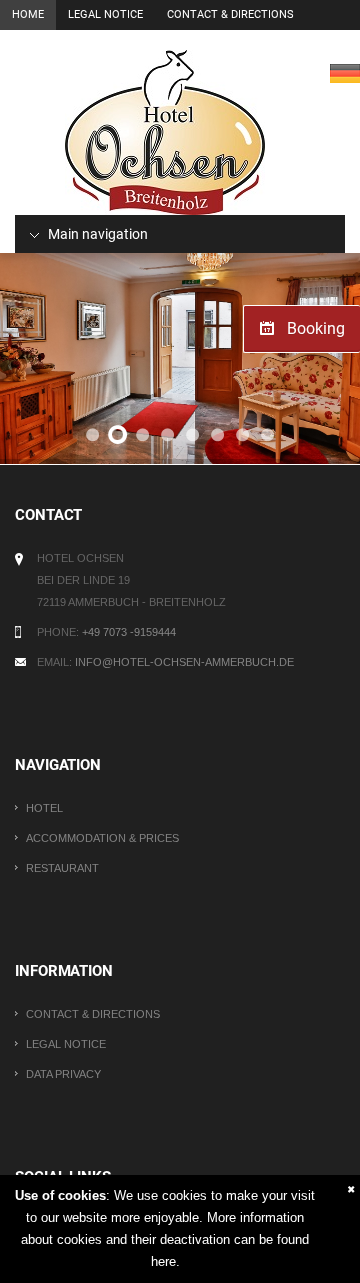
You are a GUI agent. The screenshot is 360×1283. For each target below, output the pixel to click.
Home (28, 14)
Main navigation (96, 234)
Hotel (44, 808)
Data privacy (63, 1074)
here (163, 1261)
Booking (316, 328)
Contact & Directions (230, 14)
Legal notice (105, 14)
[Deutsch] (345, 72)
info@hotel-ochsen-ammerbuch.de (184, 662)
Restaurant (62, 868)
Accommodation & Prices (102, 838)
